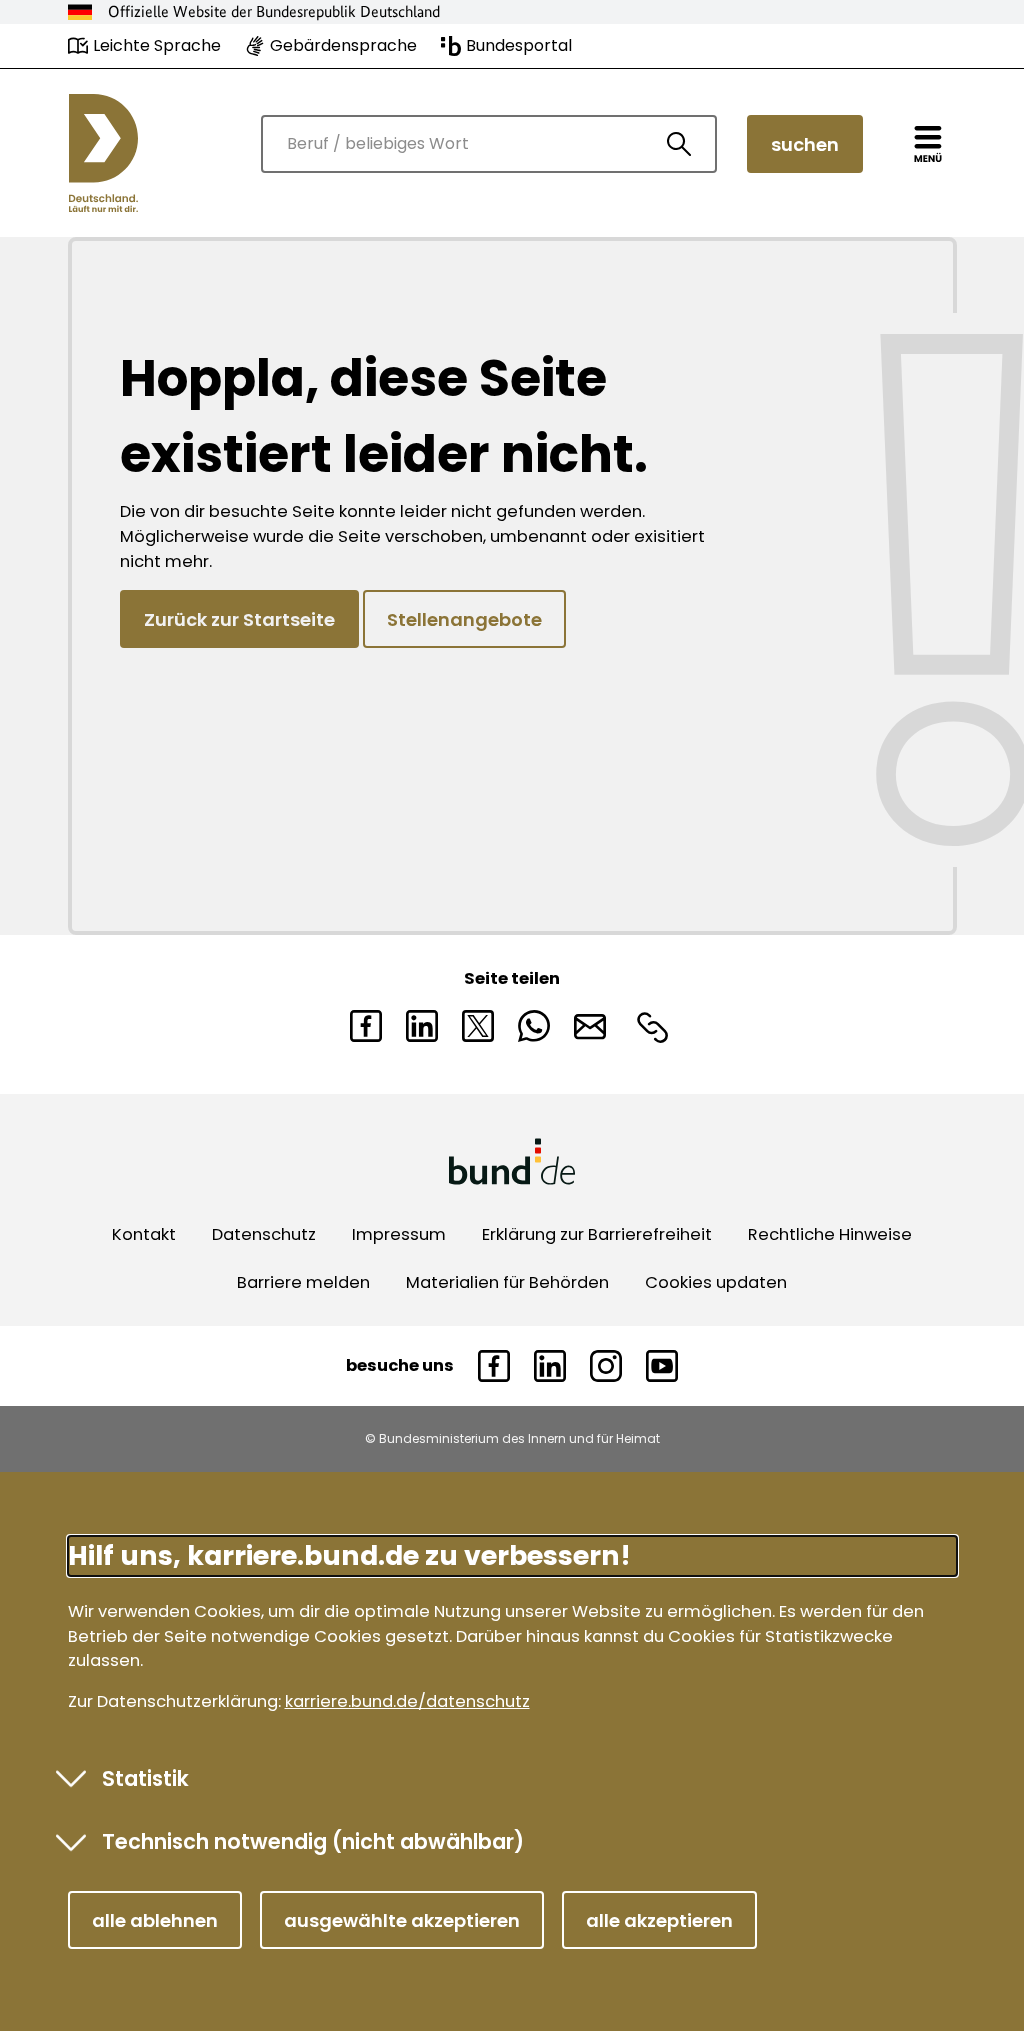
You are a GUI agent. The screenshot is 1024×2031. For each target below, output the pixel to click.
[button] (155, 1920)
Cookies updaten (716, 1282)
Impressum (399, 1234)
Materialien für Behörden (507, 1282)
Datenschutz (264, 1234)
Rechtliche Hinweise (830, 1234)
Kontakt (144, 1234)
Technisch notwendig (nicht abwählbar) (313, 1841)
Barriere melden (303, 1282)
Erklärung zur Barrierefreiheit (597, 1234)
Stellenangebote (464, 619)
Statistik (145, 1778)
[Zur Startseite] (103, 153)
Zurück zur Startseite (239, 619)
